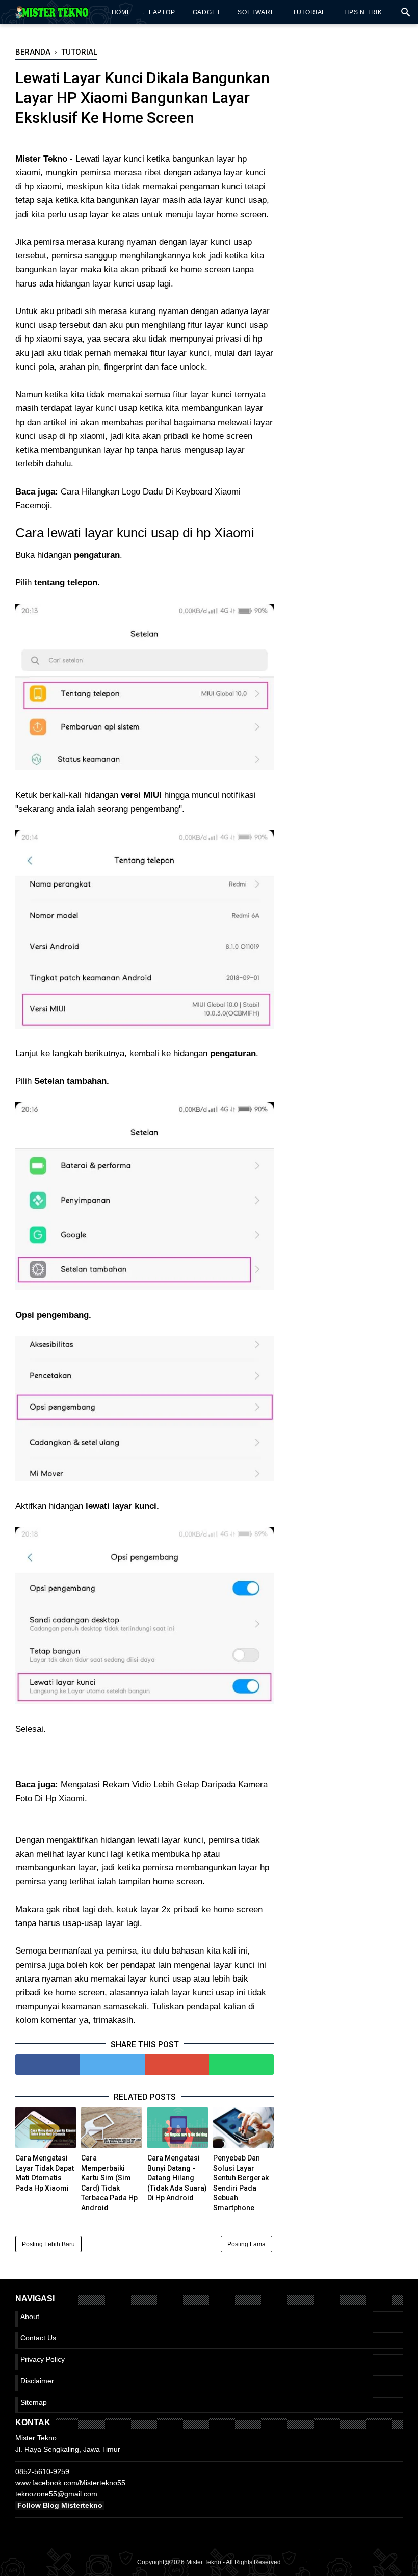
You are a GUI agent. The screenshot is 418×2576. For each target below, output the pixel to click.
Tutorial (309, 12)
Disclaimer (37, 2381)
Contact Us (38, 2338)
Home (122, 12)
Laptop (162, 12)
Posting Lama (246, 2244)
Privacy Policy (43, 2359)
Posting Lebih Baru (48, 2244)
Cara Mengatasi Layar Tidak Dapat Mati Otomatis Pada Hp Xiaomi (45, 2173)
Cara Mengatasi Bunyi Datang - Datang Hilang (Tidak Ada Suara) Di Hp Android (177, 2178)
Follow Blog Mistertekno (60, 2505)
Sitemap (34, 2402)
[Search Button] (406, 15)
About (30, 2317)
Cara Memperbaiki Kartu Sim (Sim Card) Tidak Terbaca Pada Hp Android (109, 2183)
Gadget (207, 12)
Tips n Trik (363, 12)
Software (256, 12)
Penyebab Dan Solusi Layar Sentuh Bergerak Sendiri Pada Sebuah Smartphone (241, 2183)
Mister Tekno (204, 2562)
